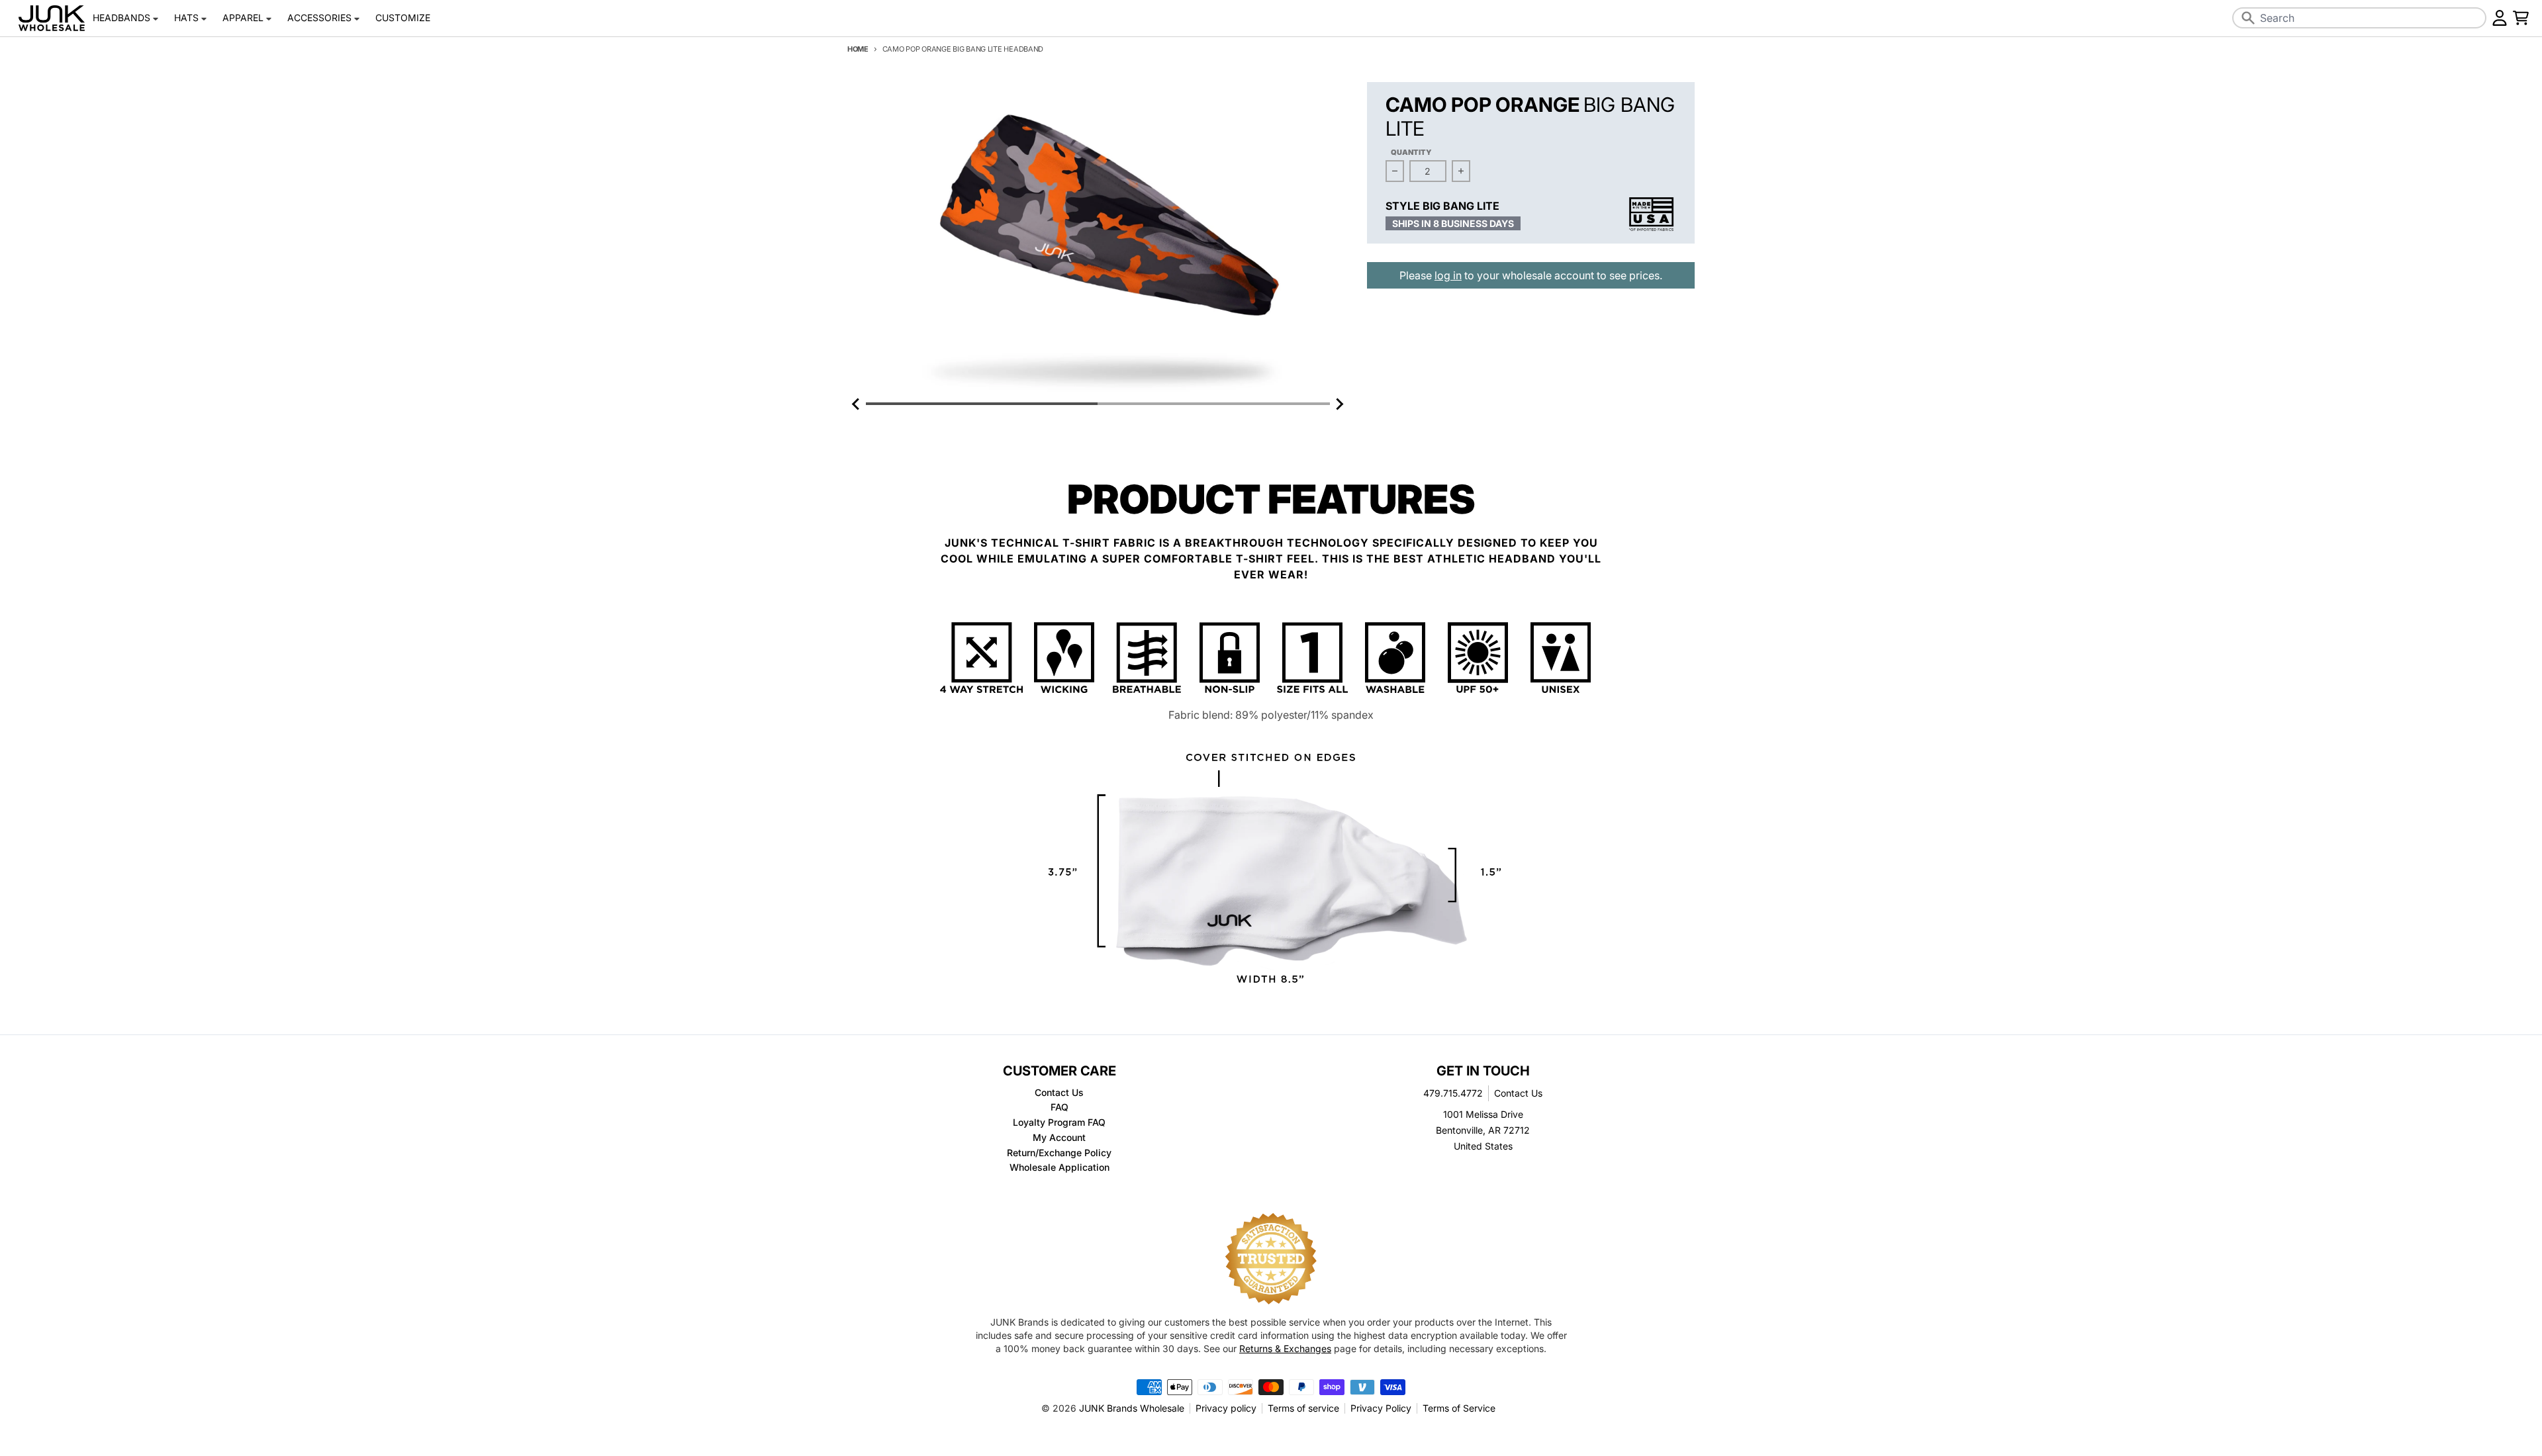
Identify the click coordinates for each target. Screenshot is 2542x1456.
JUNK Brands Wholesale (1132, 1408)
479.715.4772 (1453, 1093)
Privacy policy (1226, 1408)
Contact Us (1518, 1093)
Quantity (1411, 152)
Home (858, 49)
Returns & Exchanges (1285, 1348)
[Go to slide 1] (982, 404)
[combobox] (2359, 18)
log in (1448, 275)
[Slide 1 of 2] (1098, 239)
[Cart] (2521, 18)
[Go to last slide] (857, 404)
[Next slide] (1339, 404)
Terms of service (1303, 1408)
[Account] (2500, 18)
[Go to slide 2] (1213, 404)
